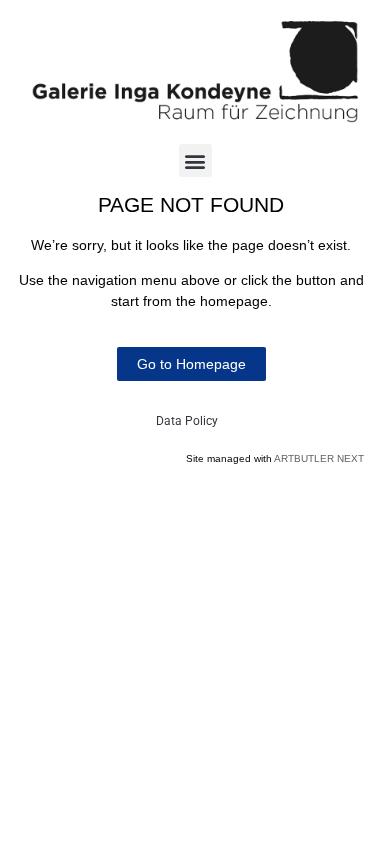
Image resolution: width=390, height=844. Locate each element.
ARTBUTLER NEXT (319, 458)
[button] (195, 160)
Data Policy (187, 421)
